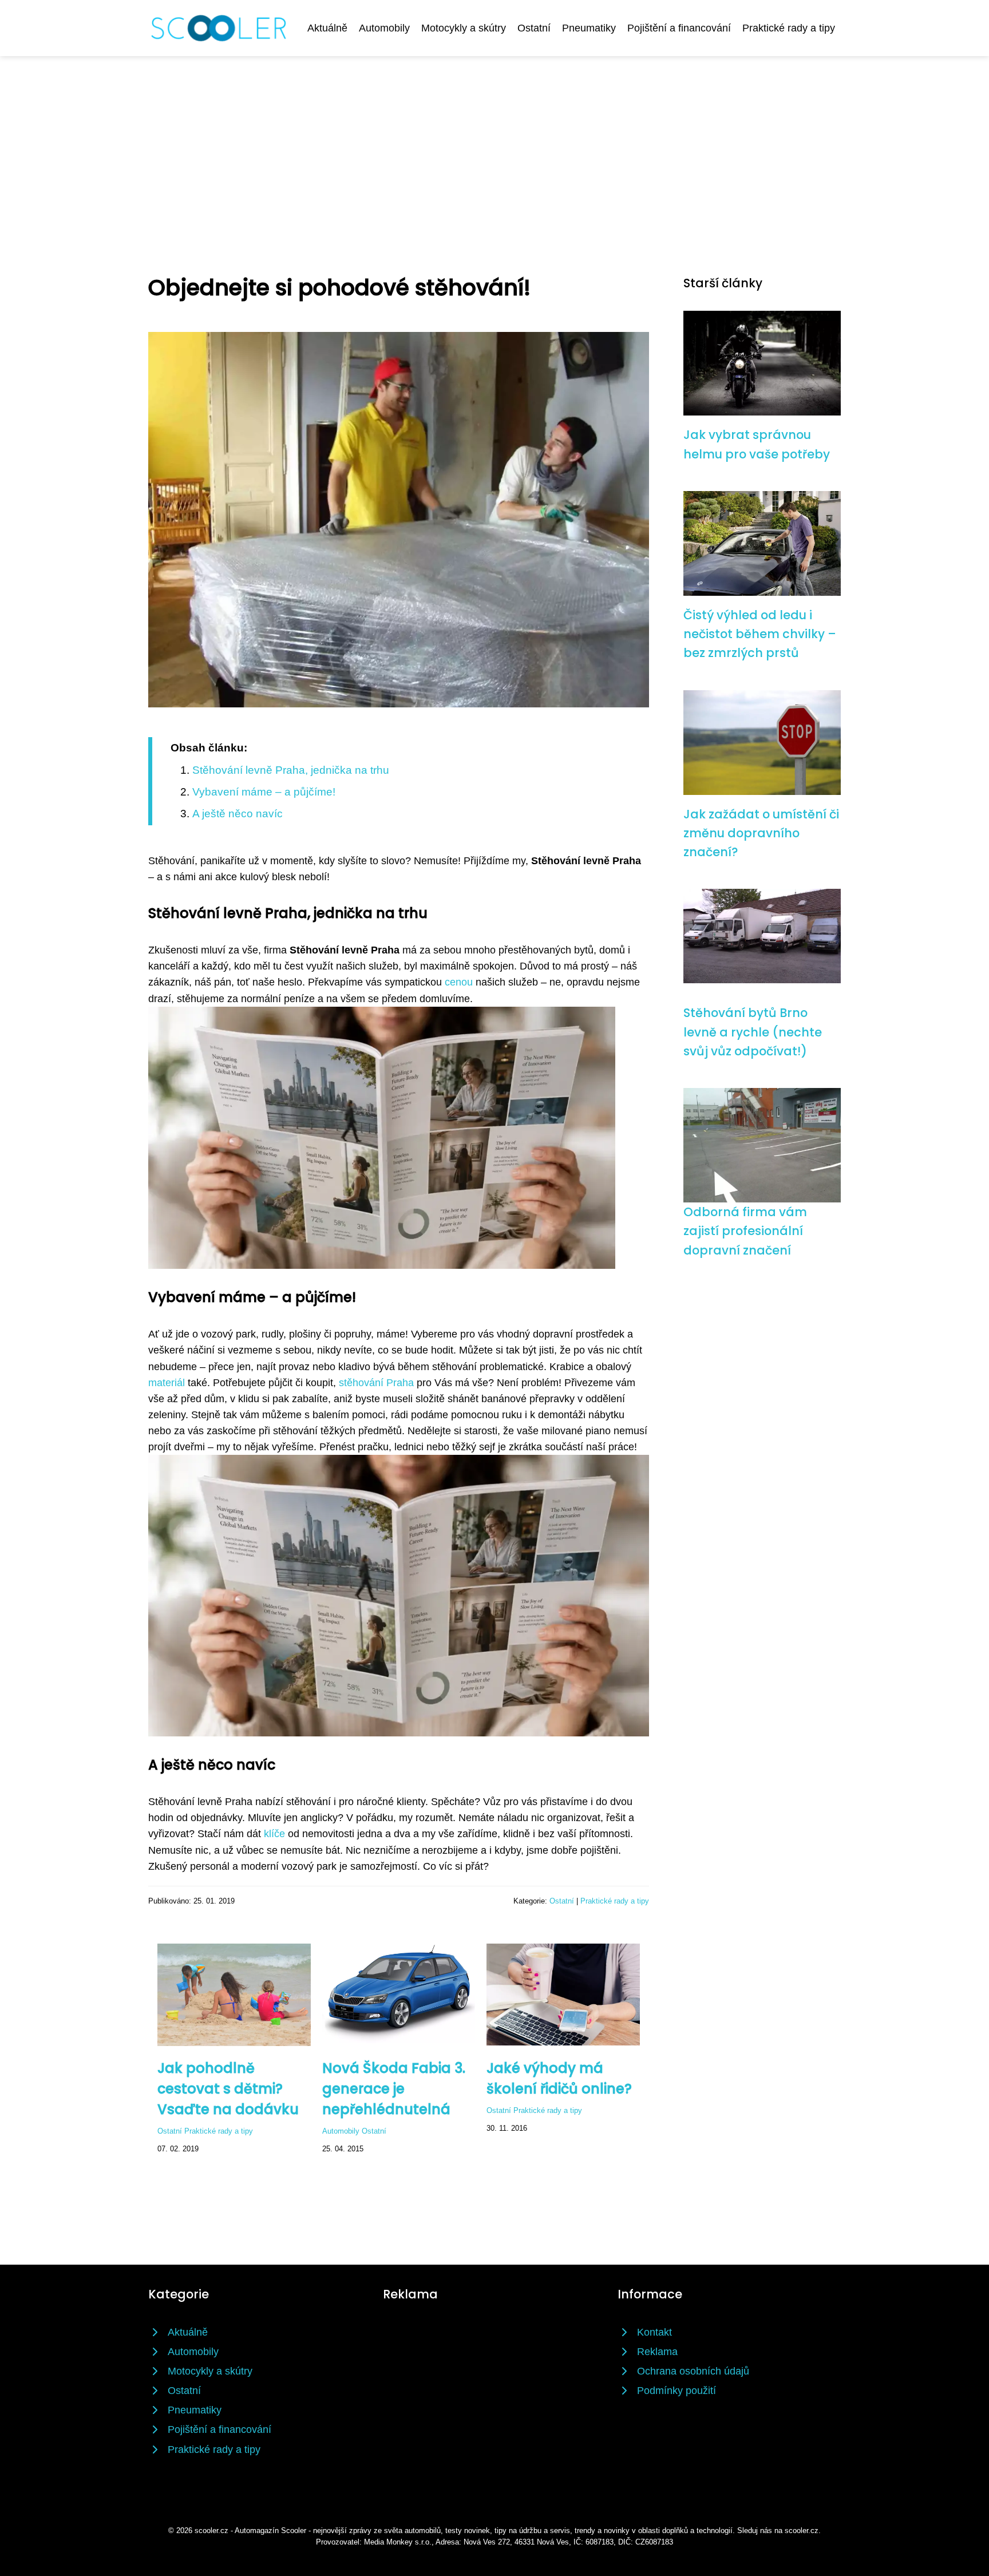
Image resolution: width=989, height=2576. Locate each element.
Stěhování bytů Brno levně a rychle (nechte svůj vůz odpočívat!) (753, 1032)
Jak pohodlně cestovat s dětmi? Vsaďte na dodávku (228, 2089)
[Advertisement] (494, 142)
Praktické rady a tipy (789, 28)
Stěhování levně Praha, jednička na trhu (291, 770)
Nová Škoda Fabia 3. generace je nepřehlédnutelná (394, 2089)
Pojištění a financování (679, 28)
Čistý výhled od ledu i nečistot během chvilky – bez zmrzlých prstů (760, 634)
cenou (459, 982)
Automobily (384, 28)
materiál (167, 1383)
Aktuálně (327, 28)
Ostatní (534, 28)
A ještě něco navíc (238, 814)
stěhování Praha (376, 1383)
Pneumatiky (589, 28)
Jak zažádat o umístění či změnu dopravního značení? (761, 833)
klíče (274, 1834)
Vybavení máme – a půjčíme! (264, 792)
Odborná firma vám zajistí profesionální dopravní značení (745, 1231)
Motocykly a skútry (464, 28)
